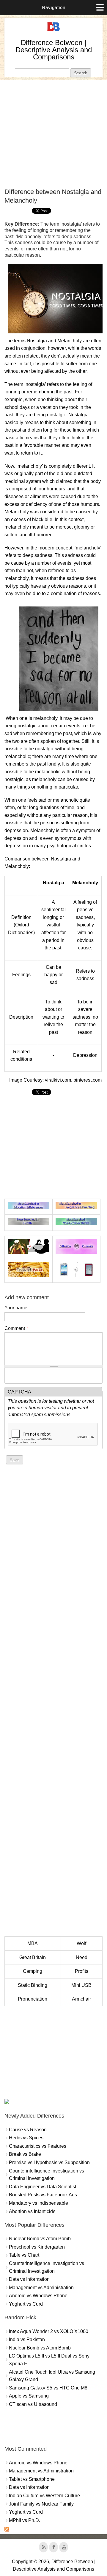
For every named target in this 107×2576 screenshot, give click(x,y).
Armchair (81, 1999)
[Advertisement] (53, 134)
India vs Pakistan (27, 2339)
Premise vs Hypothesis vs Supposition (49, 2162)
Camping (33, 1971)
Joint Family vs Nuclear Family (41, 2504)
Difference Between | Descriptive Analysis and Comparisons (54, 50)
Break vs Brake (25, 2154)
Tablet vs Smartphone (32, 2479)
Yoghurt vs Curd (26, 2304)
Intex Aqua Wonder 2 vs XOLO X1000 (49, 2331)
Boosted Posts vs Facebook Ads (43, 2195)
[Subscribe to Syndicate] (7, 2530)
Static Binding (33, 1985)
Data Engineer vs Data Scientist (43, 2187)
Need (82, 1957)
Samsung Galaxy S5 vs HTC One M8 (48, 2388)
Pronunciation (33, 1999)
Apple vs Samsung (29, 2396)
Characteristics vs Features (38, 2146)
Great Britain (33, 1957)
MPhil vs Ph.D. (25, 2520)
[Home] (53, 31)
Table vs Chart (24, 2255)
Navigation (54, 7)
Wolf (81, 1943)
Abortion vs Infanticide (32, 2211)
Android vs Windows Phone (38, 2296)
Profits (82, 1971)
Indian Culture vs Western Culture (44, 2496)
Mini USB (81, 1985)
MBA (33, 1943)
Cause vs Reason (28, 2130)
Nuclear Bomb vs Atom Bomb (40, 2239)
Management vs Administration (41, 2288)
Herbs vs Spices (26, 2138)
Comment (16, 1328)
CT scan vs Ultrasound (33, 2404)
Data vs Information (29, 2279)
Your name (16, 1308)
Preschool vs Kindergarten (37, 2247)
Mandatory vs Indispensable (38, 2203)
